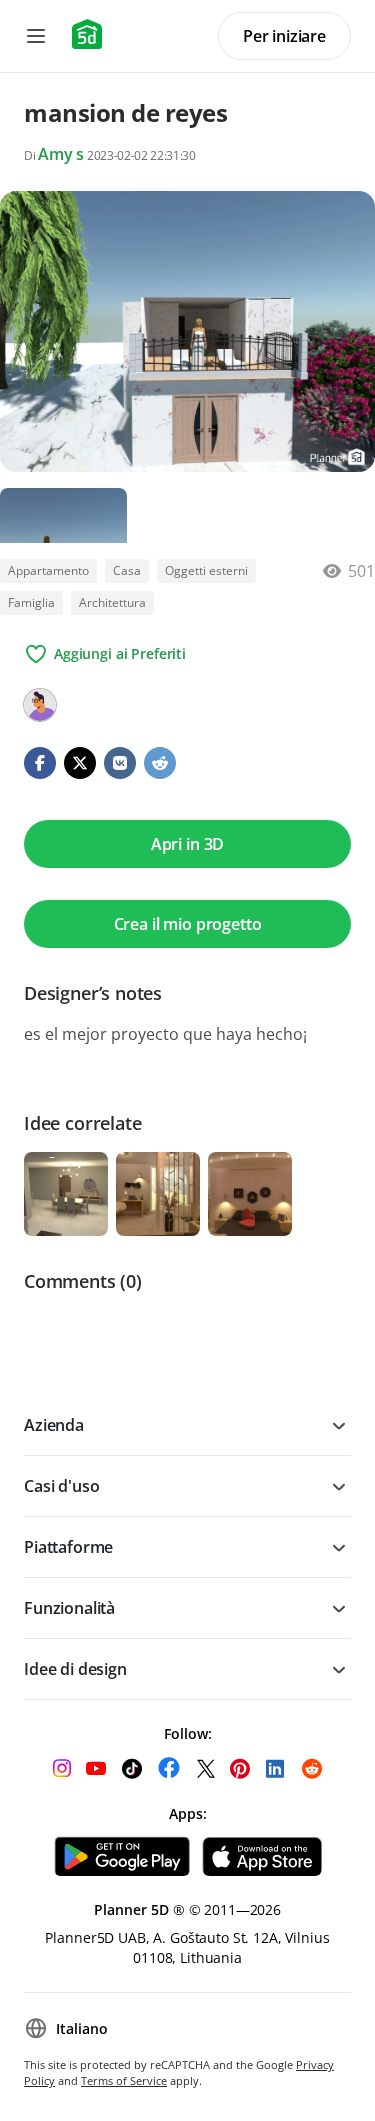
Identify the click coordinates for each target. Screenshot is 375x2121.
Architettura (112, 602)
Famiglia (31, 602)
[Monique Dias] (40, 705)
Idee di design (75, 1669)
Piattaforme (68, 1547)
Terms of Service (124, 2080)
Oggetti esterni (206, 570)
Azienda (54, 1425)
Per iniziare (284, 36)
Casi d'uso (61, 1486)
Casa (127, 570)
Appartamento (48, 570)
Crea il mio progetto (188, 924)
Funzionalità (69, 1608)
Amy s (61, 154)
